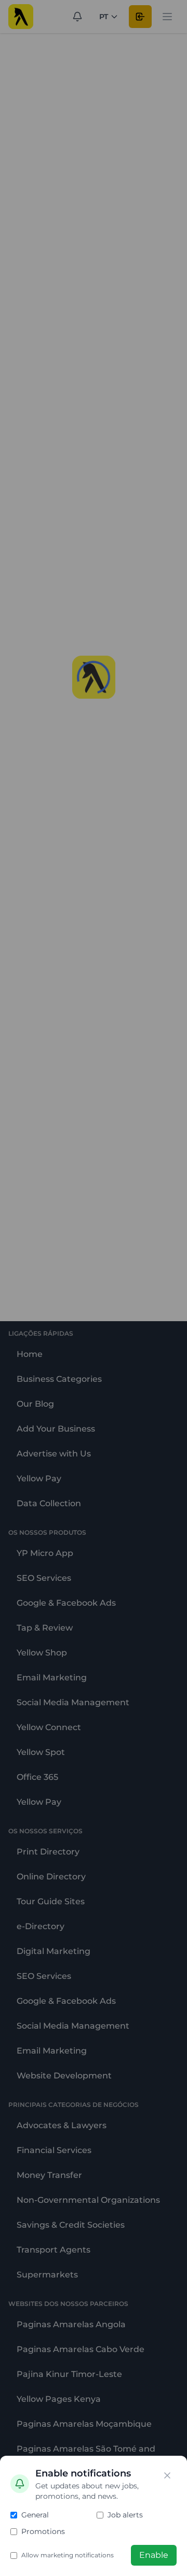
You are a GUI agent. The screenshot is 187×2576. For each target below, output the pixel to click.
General (35, 2515)
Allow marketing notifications (68, 2555)
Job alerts (125, 2515)
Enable (154, 2555)
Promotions (43, 2531)
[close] (167, 2475)
